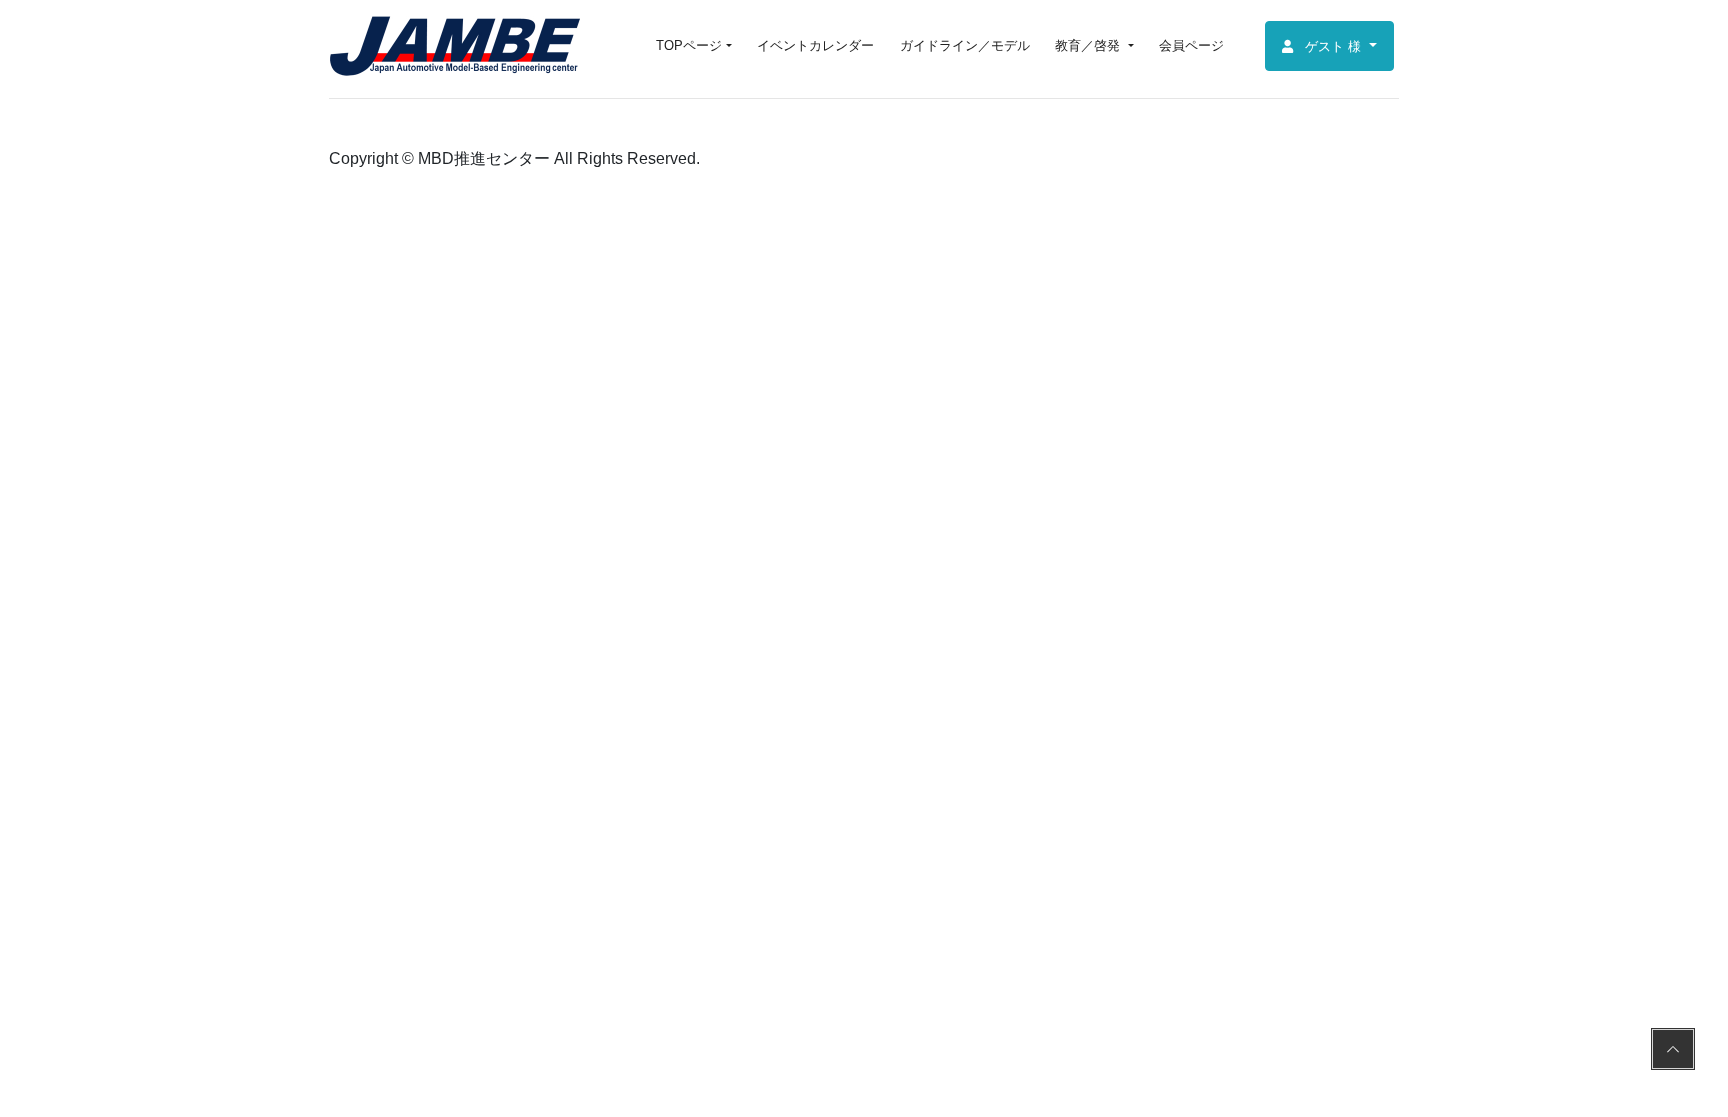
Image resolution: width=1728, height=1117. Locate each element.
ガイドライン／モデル (965, 45)
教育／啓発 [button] (1089, 45)
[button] (1329, 46)
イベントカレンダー (815, 45)
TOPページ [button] (689, 45)
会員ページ (1191, 45)
